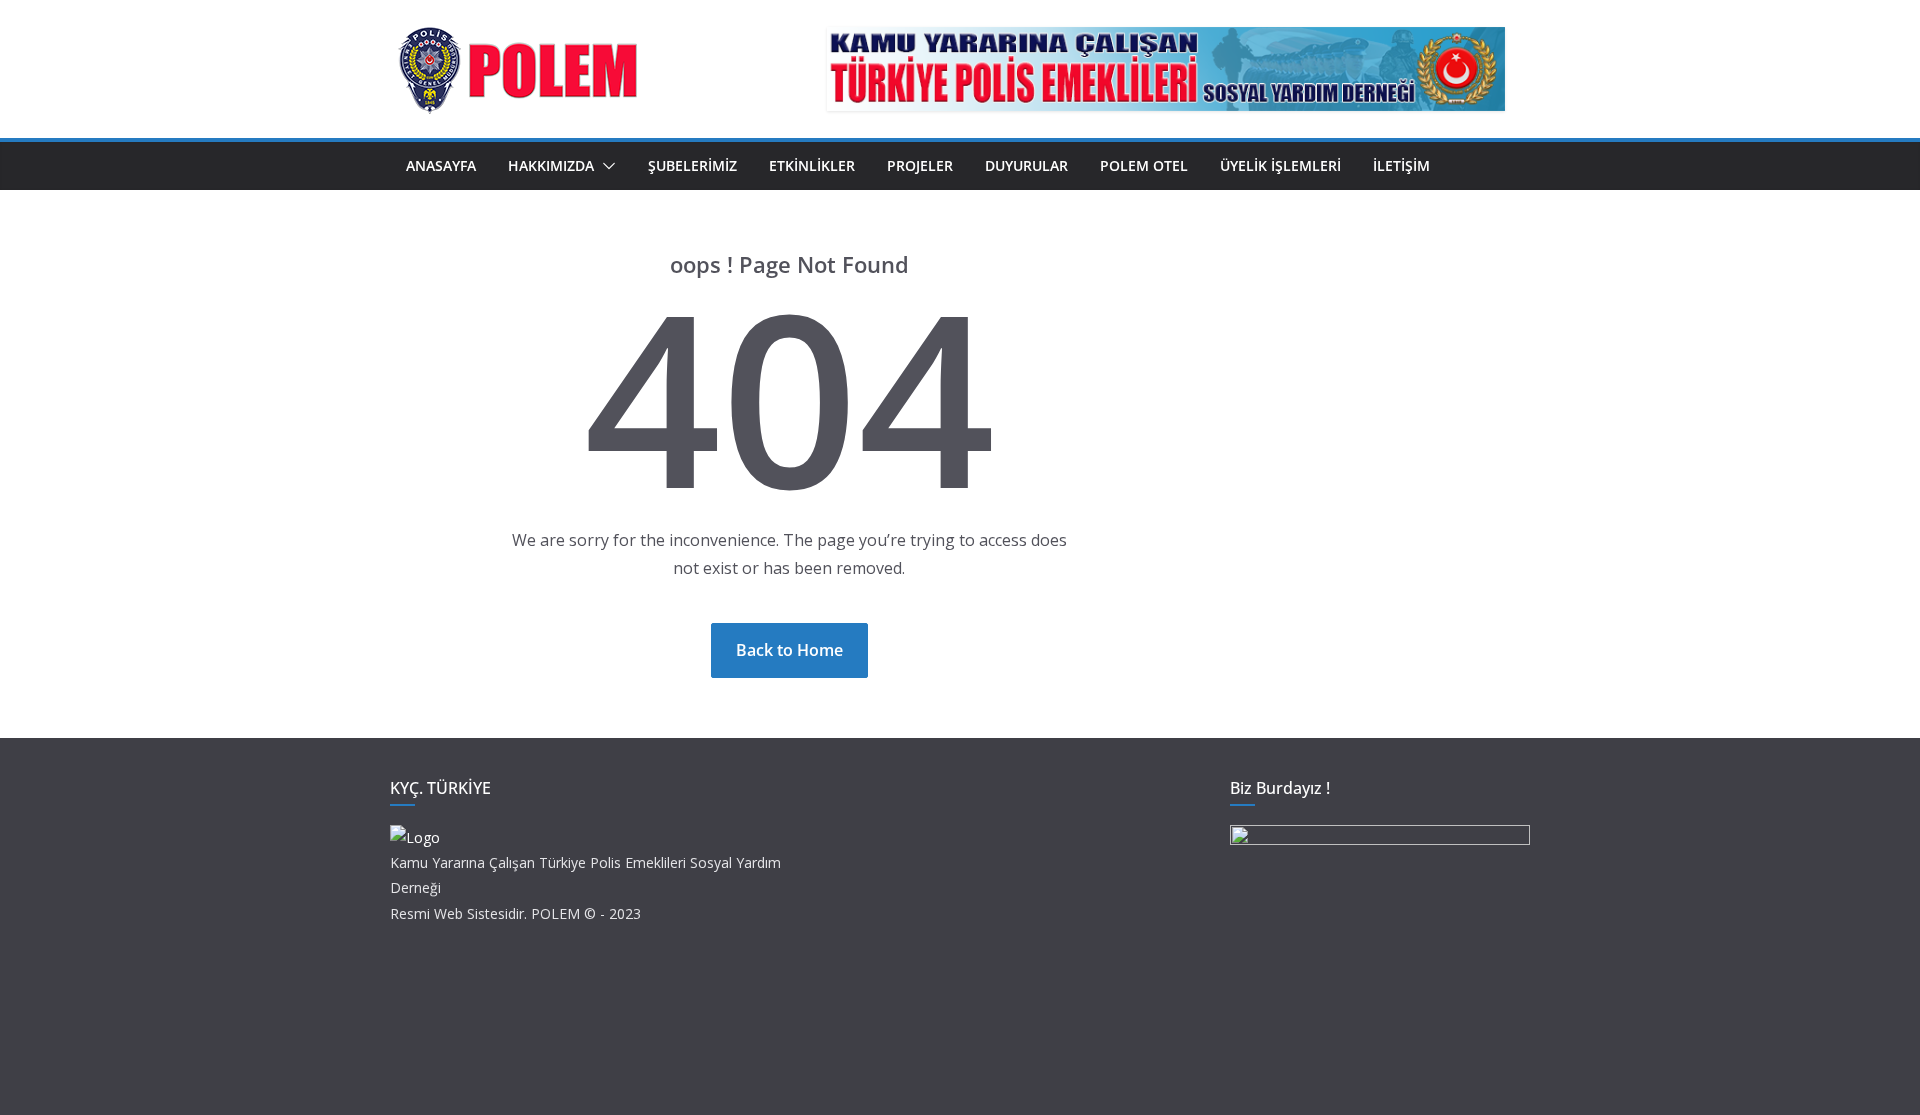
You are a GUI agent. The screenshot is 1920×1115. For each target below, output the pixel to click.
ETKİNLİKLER (812, 165)
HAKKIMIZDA (551, 165)
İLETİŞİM (1401, 165)
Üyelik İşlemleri (1280, 165)
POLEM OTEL (1144, 165)
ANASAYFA (441, 165)
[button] (605, 166)
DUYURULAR (1026, 165)
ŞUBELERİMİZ (692, 165)
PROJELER (920, 165)
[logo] (415, 837)
